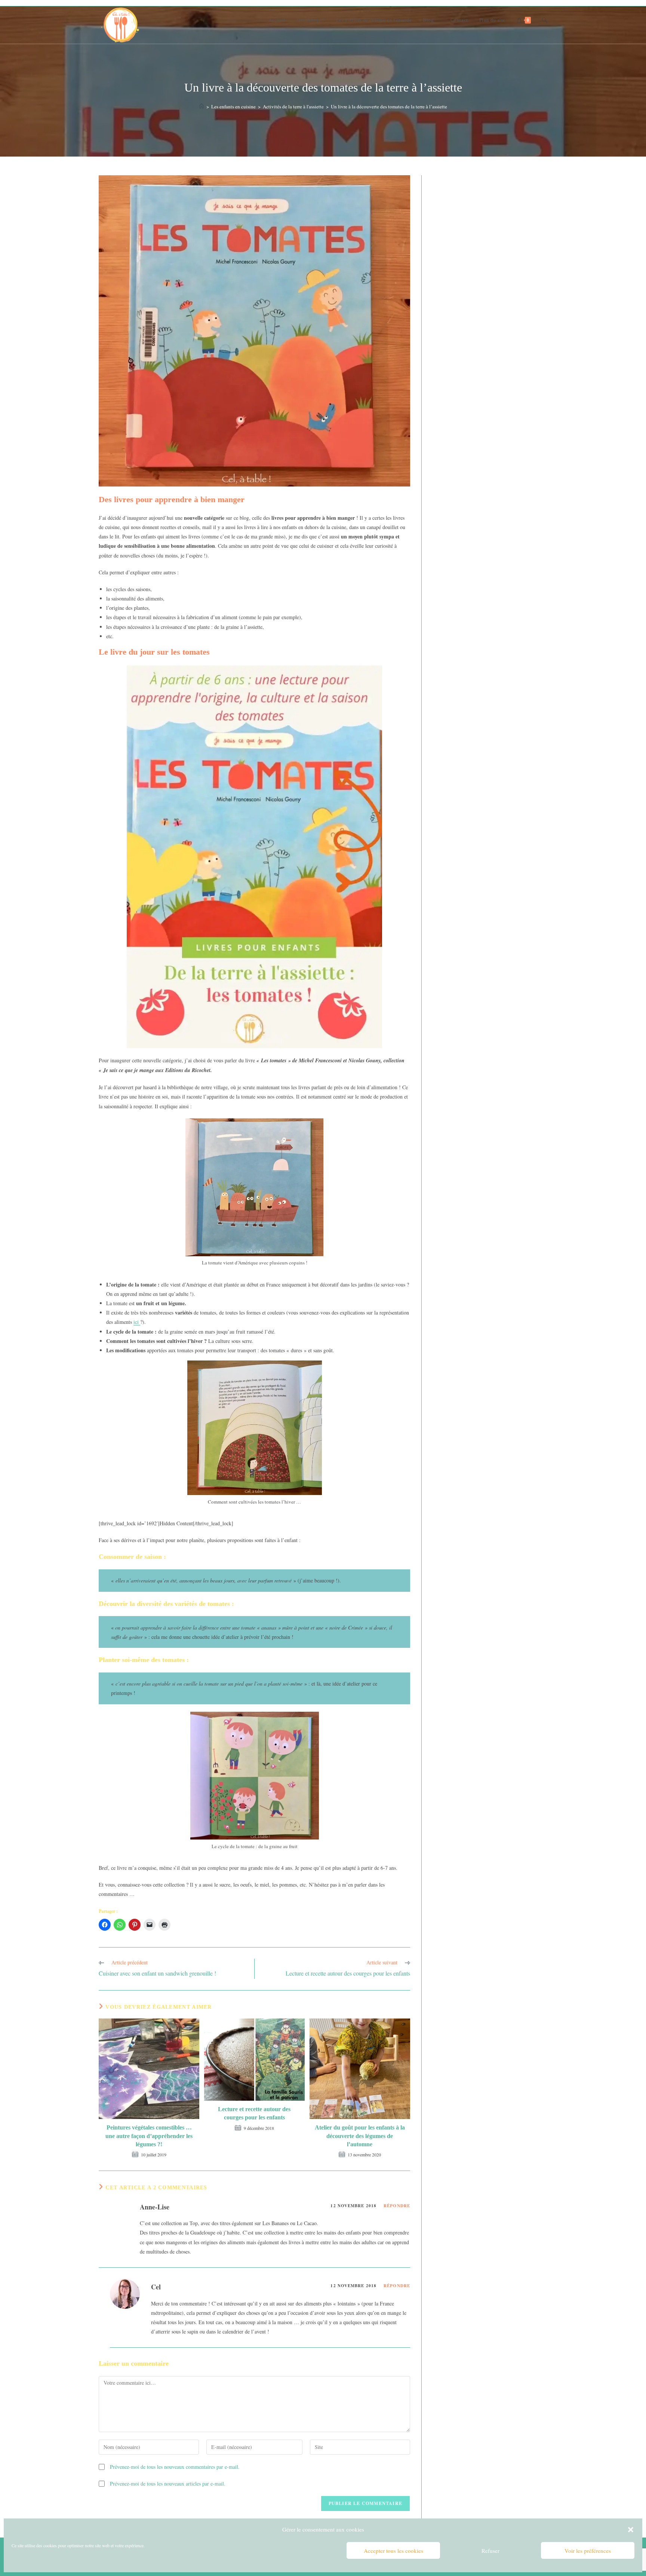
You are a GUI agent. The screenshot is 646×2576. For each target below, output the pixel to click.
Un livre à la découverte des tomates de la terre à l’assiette (389, 106)
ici (137, 1322)
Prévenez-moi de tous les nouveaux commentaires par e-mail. (175, 2467)
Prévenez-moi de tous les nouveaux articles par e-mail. (168, 2484)
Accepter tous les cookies (393, 2551)
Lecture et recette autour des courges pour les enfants (254, 2113)
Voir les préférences (588, 2551)
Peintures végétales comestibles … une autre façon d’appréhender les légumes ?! (149, 2136)
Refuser (490, 2551)
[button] (631, 2530)
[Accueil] (202, 106)
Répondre (397, 2206)
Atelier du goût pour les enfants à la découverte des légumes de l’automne (360, 2136)
